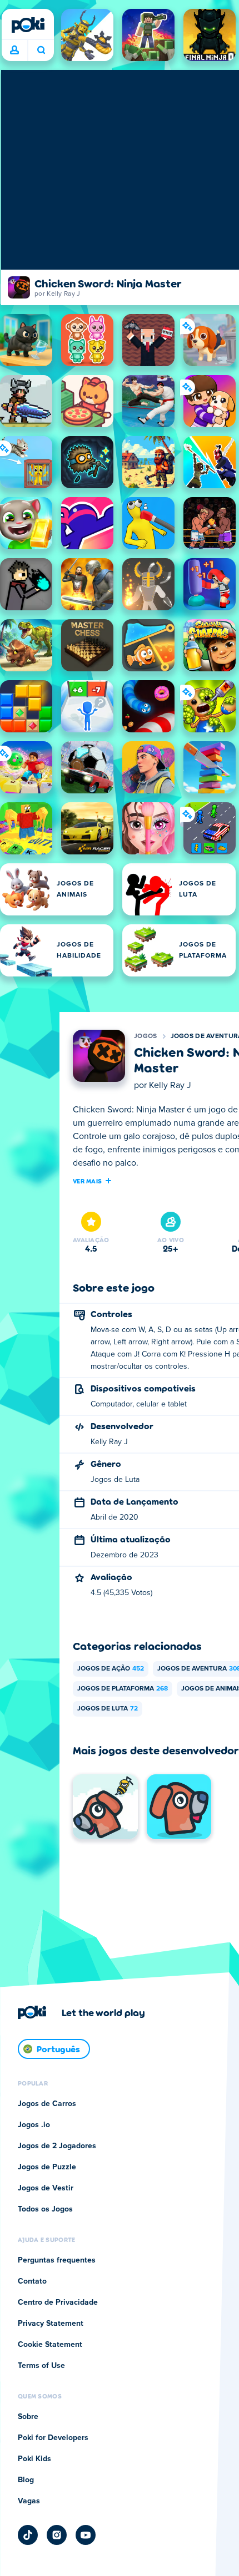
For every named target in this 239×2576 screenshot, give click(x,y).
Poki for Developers (53, 2438)
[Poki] (28, 25)
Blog (26, 2480)
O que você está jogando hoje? (41, 50)
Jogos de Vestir (46, 2188)
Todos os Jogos (45, 2209)
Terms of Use (41, 2366)
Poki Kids (34, 2459)
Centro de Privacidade (58, 2302)
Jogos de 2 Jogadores (57, 2146)
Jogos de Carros (47, 2104)
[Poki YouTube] (86, 2535)
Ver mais (87, 1181)
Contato (32, 2281)
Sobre (28, 2417)
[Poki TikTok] (28, 2535)
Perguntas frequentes (57, 2260)
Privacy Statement (51, 2324)
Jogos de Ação (111, 1669)
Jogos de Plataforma (123, 1689)
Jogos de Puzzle (47, 2167)
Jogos (146, 1036)
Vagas (29, 2501)
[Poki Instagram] (57, 2535)
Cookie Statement (50, 2345)
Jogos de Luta (108, 1709)
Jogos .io (34, 2125)
